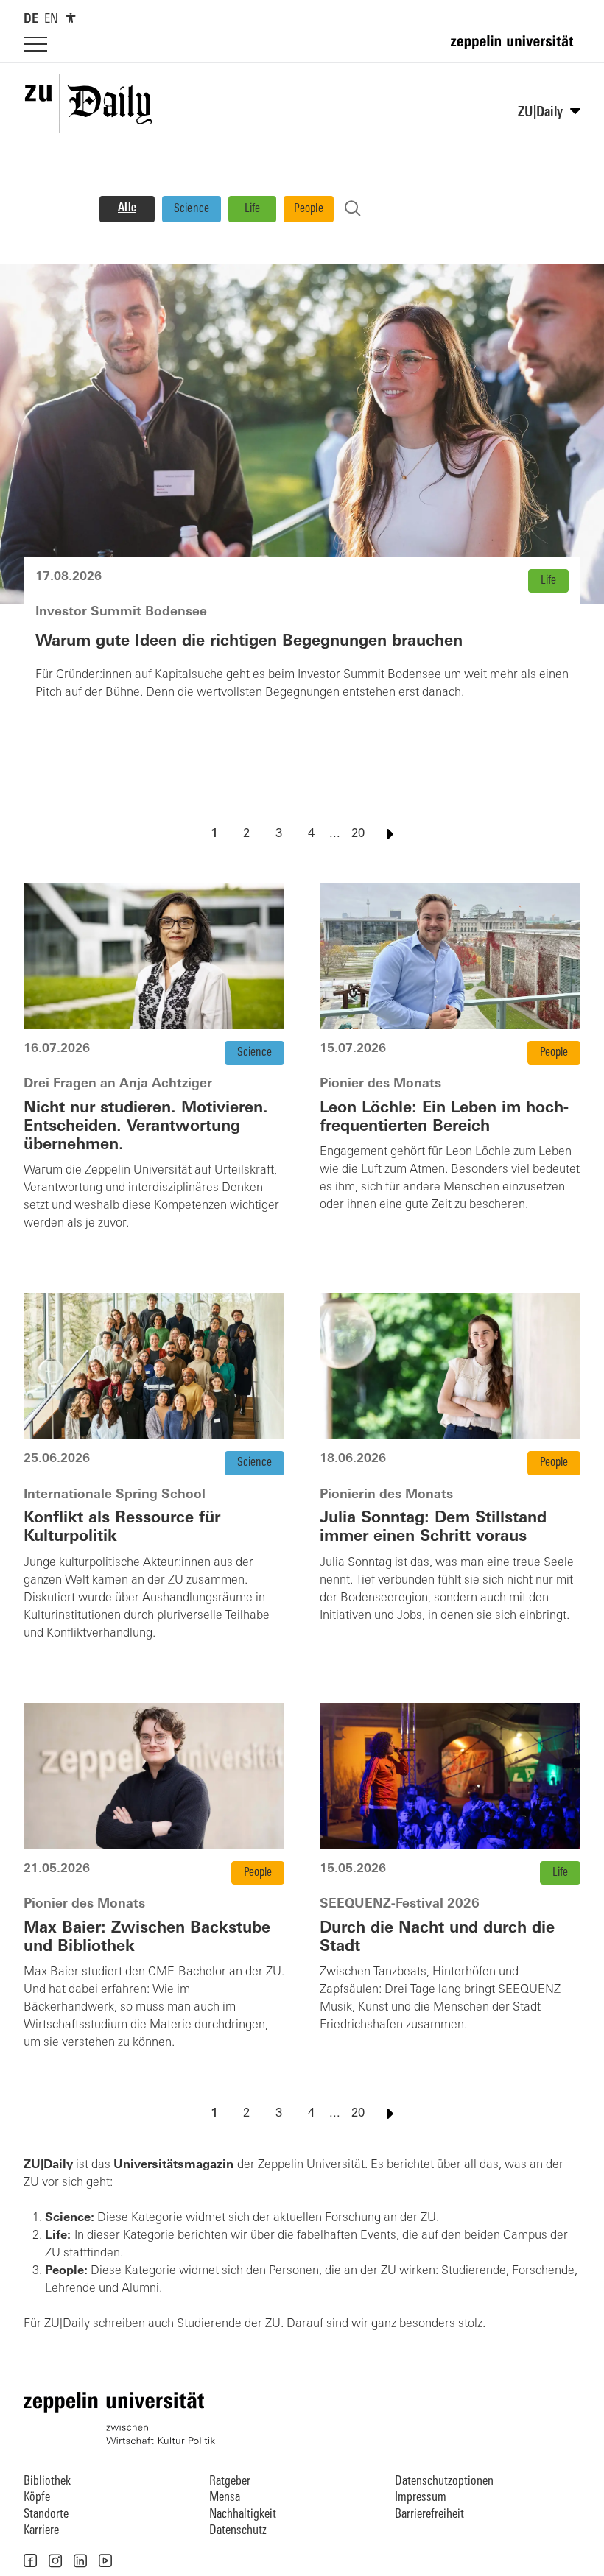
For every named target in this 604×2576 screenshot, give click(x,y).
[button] (30, 2561)
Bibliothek (47, 2481)
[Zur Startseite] (516, 49)
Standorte (46, 2515)
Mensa (225, 2498)
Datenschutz (238, 2531)
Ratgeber (230, 2481)
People (309, 209)
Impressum (421, 2498)
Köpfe (37, 2498)
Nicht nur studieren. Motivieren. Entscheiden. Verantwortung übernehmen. (146, 1127)
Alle (127, 208)
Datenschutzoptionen (444, 2481)
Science (192, 209)
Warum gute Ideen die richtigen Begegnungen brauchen (249, 642)
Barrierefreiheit (429, 2515)
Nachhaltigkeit (243, 2515)
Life (253, 209)
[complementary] (71, 18)
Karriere (41, 2531)
